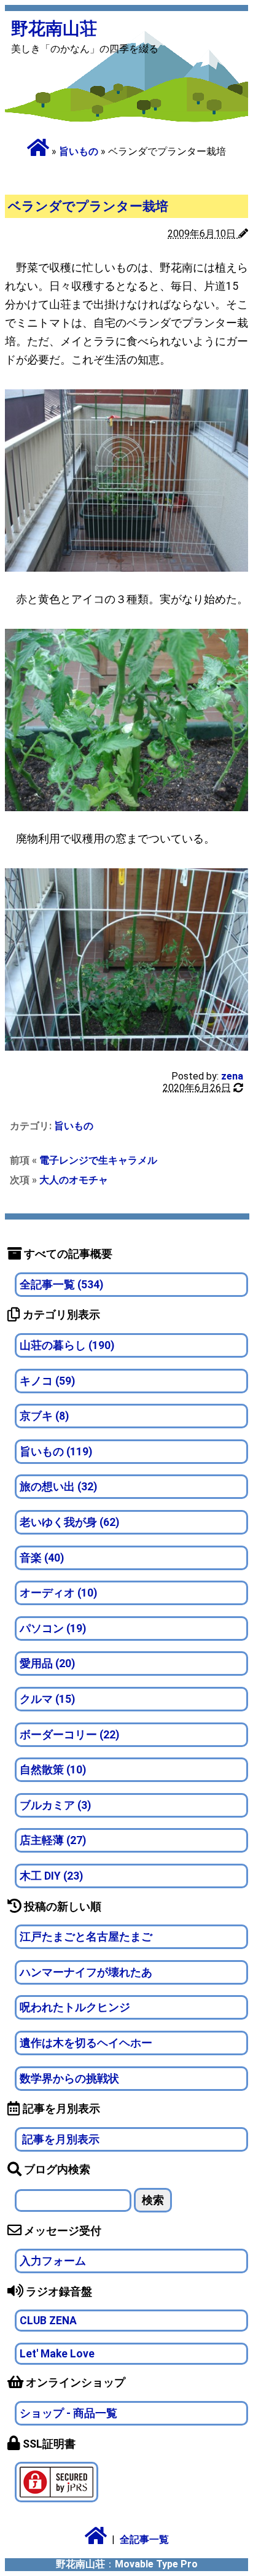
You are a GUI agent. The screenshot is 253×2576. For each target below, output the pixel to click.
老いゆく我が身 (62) (69, 1522)
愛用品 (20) (47, 1664)
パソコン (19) (53, 1628)
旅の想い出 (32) (58, 1487)
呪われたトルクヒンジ (75, 2007)
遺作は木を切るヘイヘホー (86, 2043)
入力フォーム (53, 2261)
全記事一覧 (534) (61, 1285)
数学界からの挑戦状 (69, 2079)
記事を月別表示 (60, 2139)
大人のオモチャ (74, 1180)
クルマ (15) (47, 1699)
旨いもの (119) (56, 1452)
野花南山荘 (54, 29)
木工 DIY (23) (51, 1876)
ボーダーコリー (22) (69, 1735)
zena (232, 1076)
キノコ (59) (47, 1381)
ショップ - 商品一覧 (68, 2413)
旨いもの (79, 151)
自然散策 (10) (53, 1770)
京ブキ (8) (44, 1416)
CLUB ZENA (48, 2321)
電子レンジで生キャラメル (98, 1160)
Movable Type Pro (156, 2564)
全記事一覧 (144, 2539)
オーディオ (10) (58, 1593)
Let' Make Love (57, 2354)
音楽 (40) (42, 1558)
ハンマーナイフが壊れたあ (86, 1972)
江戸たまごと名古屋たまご (86, 1937)
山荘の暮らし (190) (67, 1345)
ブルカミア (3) (55, 1805)
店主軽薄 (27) (53, 1840)
